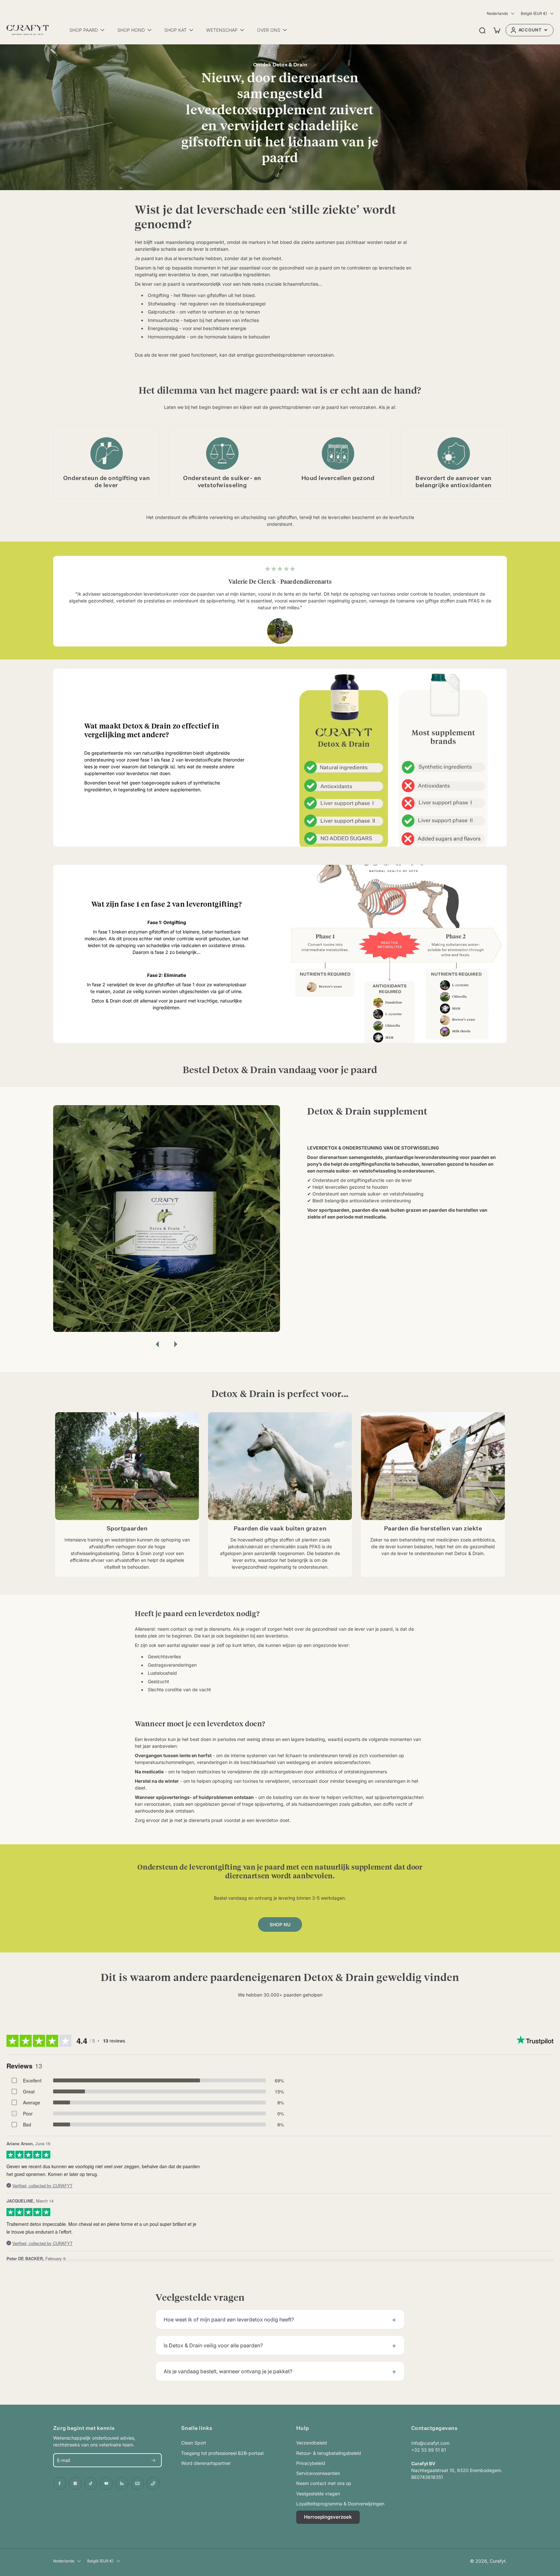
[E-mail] (137, 2483)
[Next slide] (176, 1344)
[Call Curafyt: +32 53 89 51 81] (153, 2483)
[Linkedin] (122, 2483)
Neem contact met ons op (324, 2483)
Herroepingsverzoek (328, 2517)
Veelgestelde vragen (318, 2494)
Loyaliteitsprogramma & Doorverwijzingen (340, 2504)
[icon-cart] (496, 30)
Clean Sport (194, 2443)
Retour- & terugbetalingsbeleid (329, 2453)
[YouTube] (106, 2483)
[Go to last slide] (157, 1344)
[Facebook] (60, 2483)
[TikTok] (91, 2483)
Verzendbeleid (312, 2443)
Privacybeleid (311, 2463)
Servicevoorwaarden (318, 2473)
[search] (482, 30)
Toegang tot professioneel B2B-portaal (222, 2453)
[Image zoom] (167, 1219)
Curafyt (498, 2561)
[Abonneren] (153, 2460)
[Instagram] (75, 2483)
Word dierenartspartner (206, 2463)
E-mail (64, 2460)
